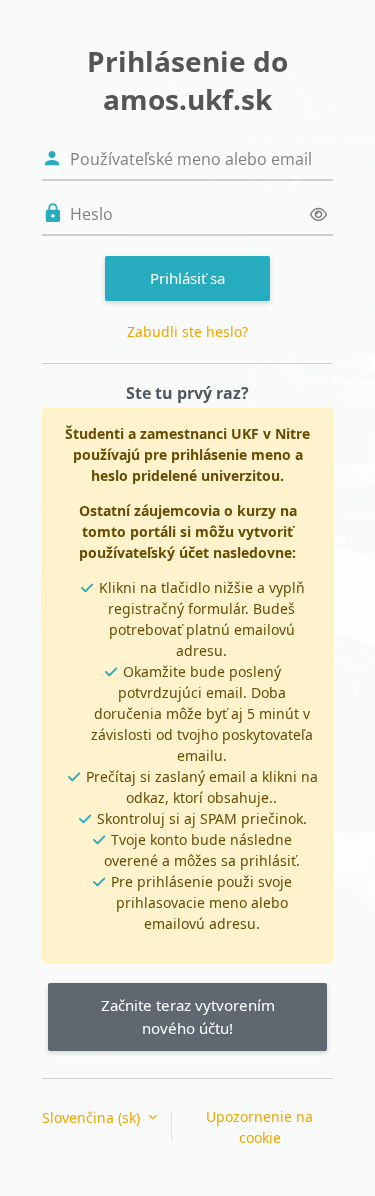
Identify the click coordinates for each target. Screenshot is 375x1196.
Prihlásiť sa (187, 278)
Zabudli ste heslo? (187, 331)
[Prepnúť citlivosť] (318, 214)
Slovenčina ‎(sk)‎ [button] (93, 1117)
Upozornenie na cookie (259, 1127)
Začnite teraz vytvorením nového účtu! (188, 1016)
